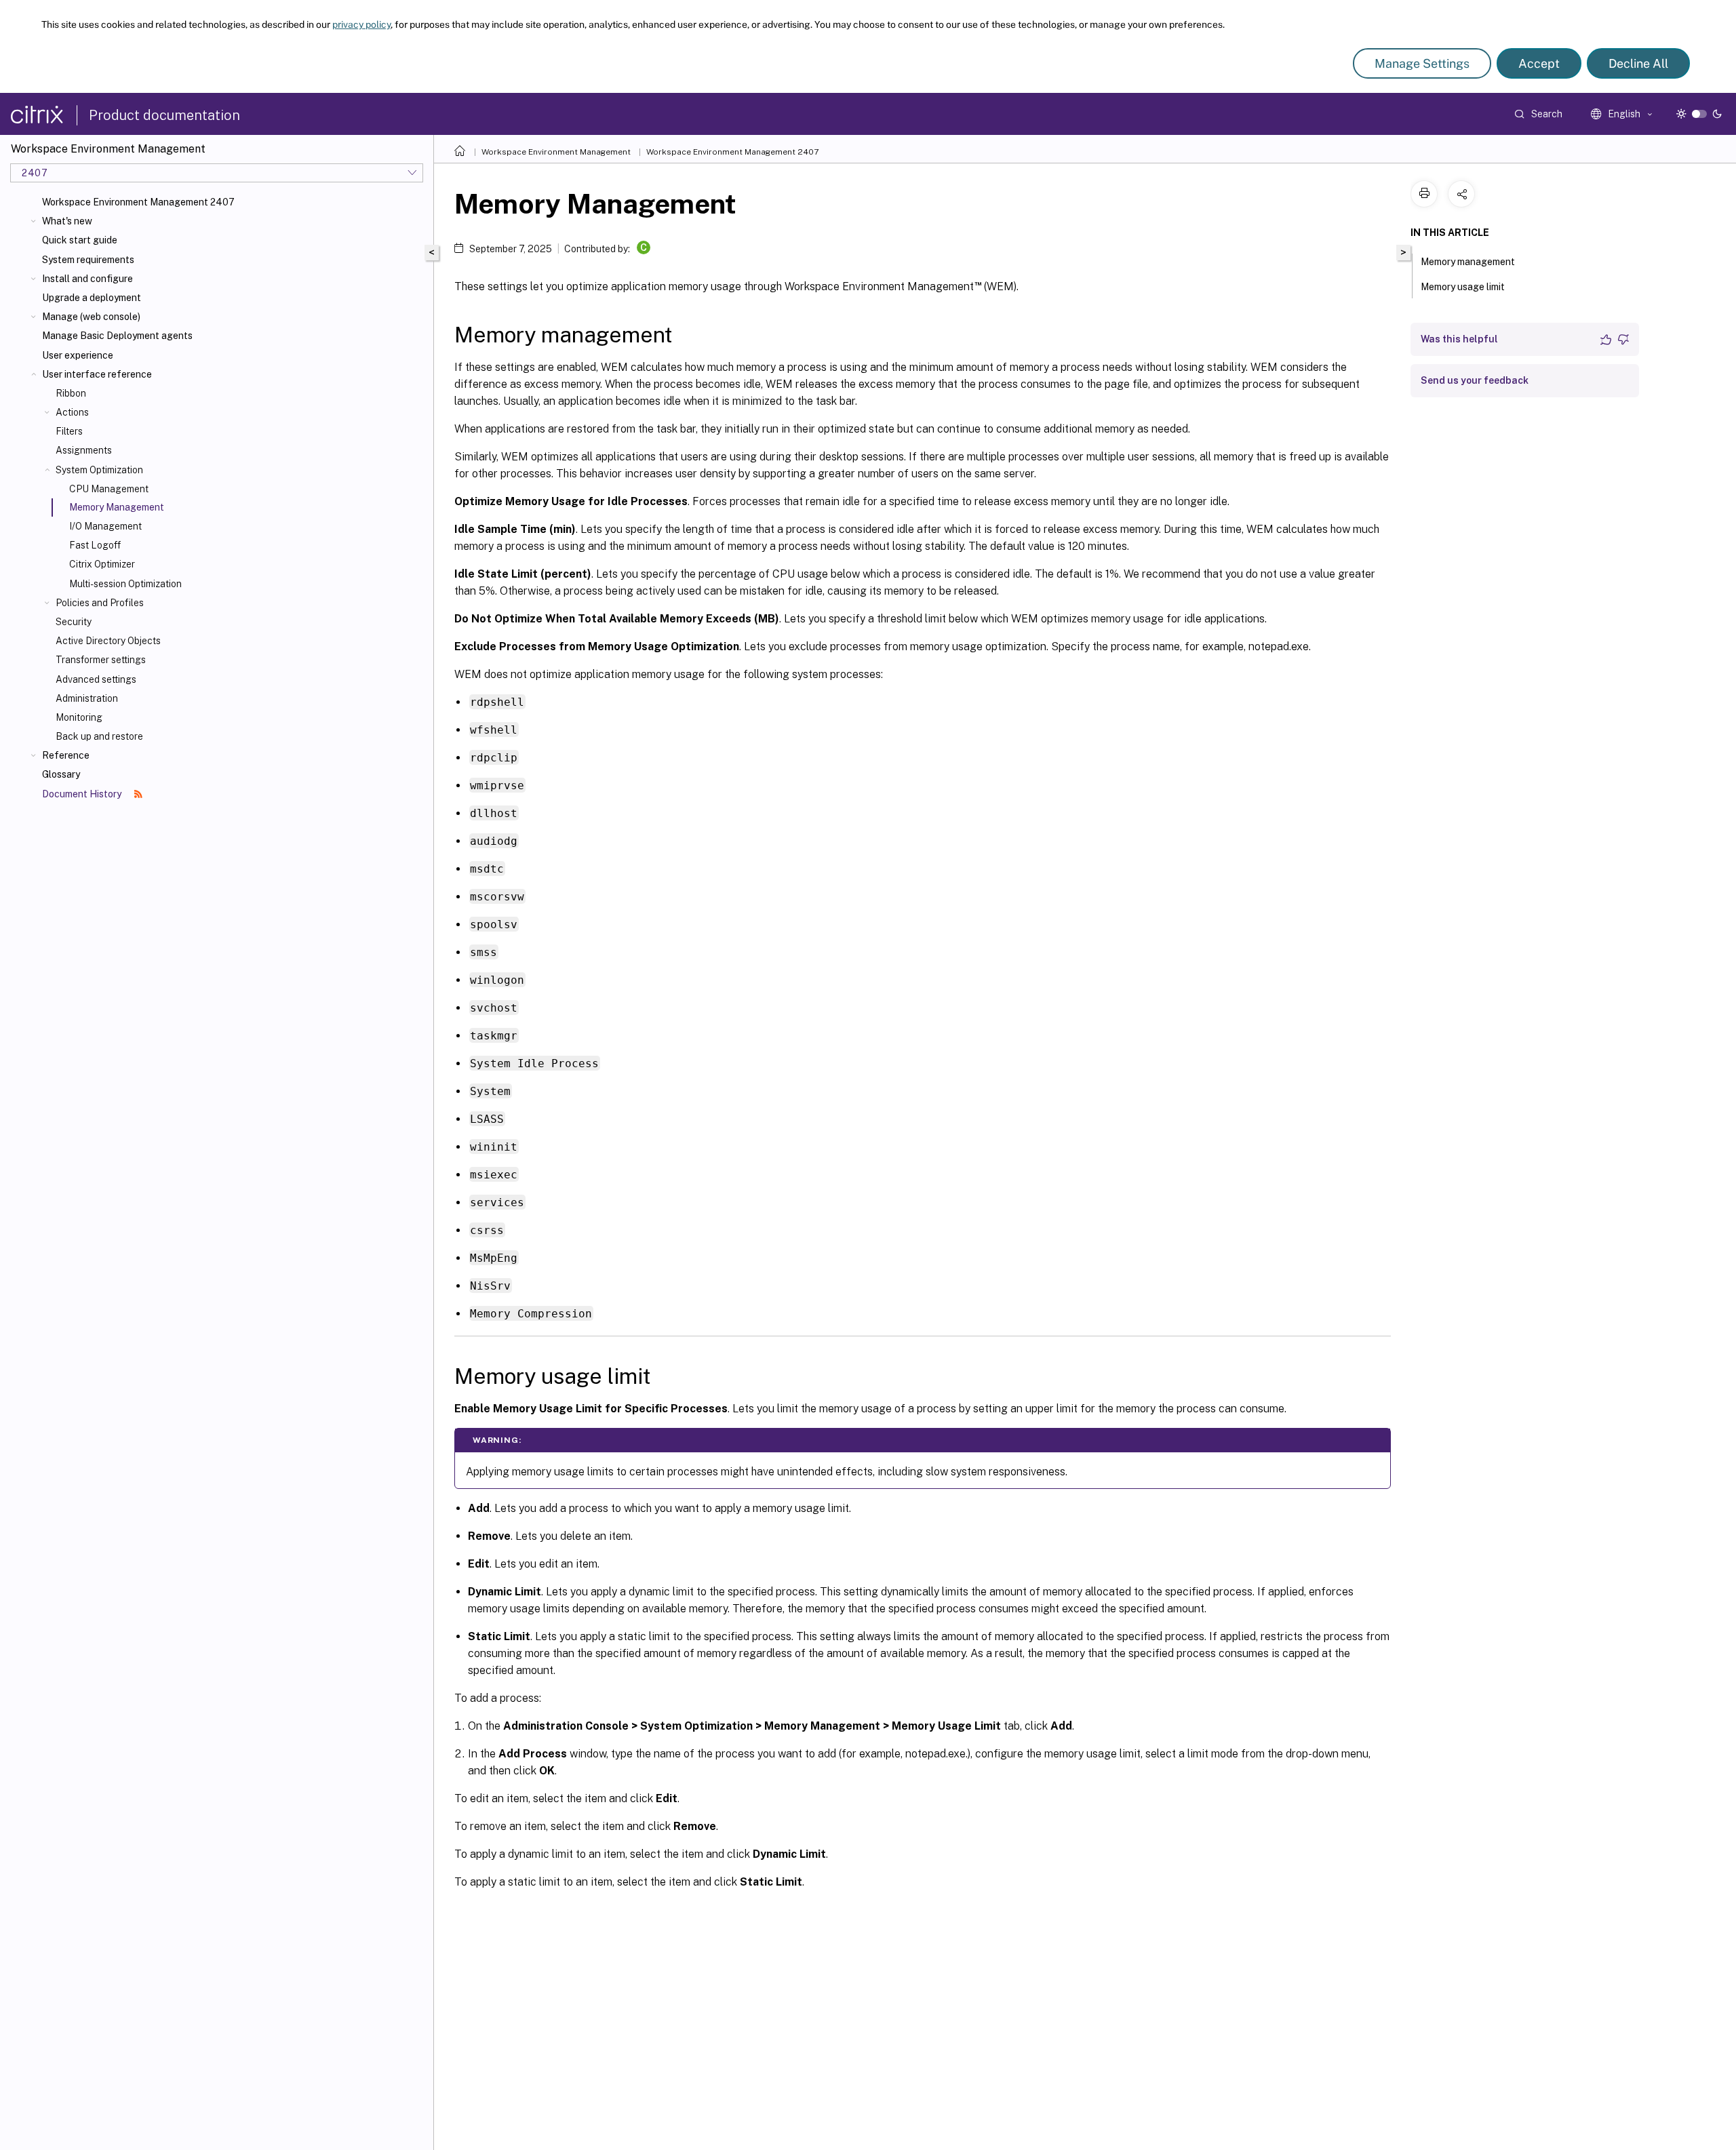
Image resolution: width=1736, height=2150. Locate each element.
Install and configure (87, 279)
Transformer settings (101, 660)
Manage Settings (1422, 63)
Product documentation (164, 115)
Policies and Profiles (100, 603)
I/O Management (105, 526)
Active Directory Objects (108, 641)
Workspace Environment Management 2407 (138, 202)
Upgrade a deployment (92, 298)
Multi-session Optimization (125, 584)
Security (74, 622)
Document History (83, 794)
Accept (1539, 63)
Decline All (1638, 63)
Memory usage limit (1463, 287)
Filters (69, 431)
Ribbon (71, 393)
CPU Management (109, 489)
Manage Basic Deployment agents (117, 336)
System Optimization (99, 470)
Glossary (61, 774)
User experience (78, 355)
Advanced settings (96, 679)
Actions (72, 412)
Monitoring (79, 717)
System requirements (88, 260)
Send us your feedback (1475, 380)
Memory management (1468, 262)
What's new (67, 221)
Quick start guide (80, 240)
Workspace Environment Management (556, 152)
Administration (87, 698)
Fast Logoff (95, 545)
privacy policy (361, 24)
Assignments (84, 450)
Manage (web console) (91, 317)
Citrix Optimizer (102, 564)
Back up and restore (99, 736)
